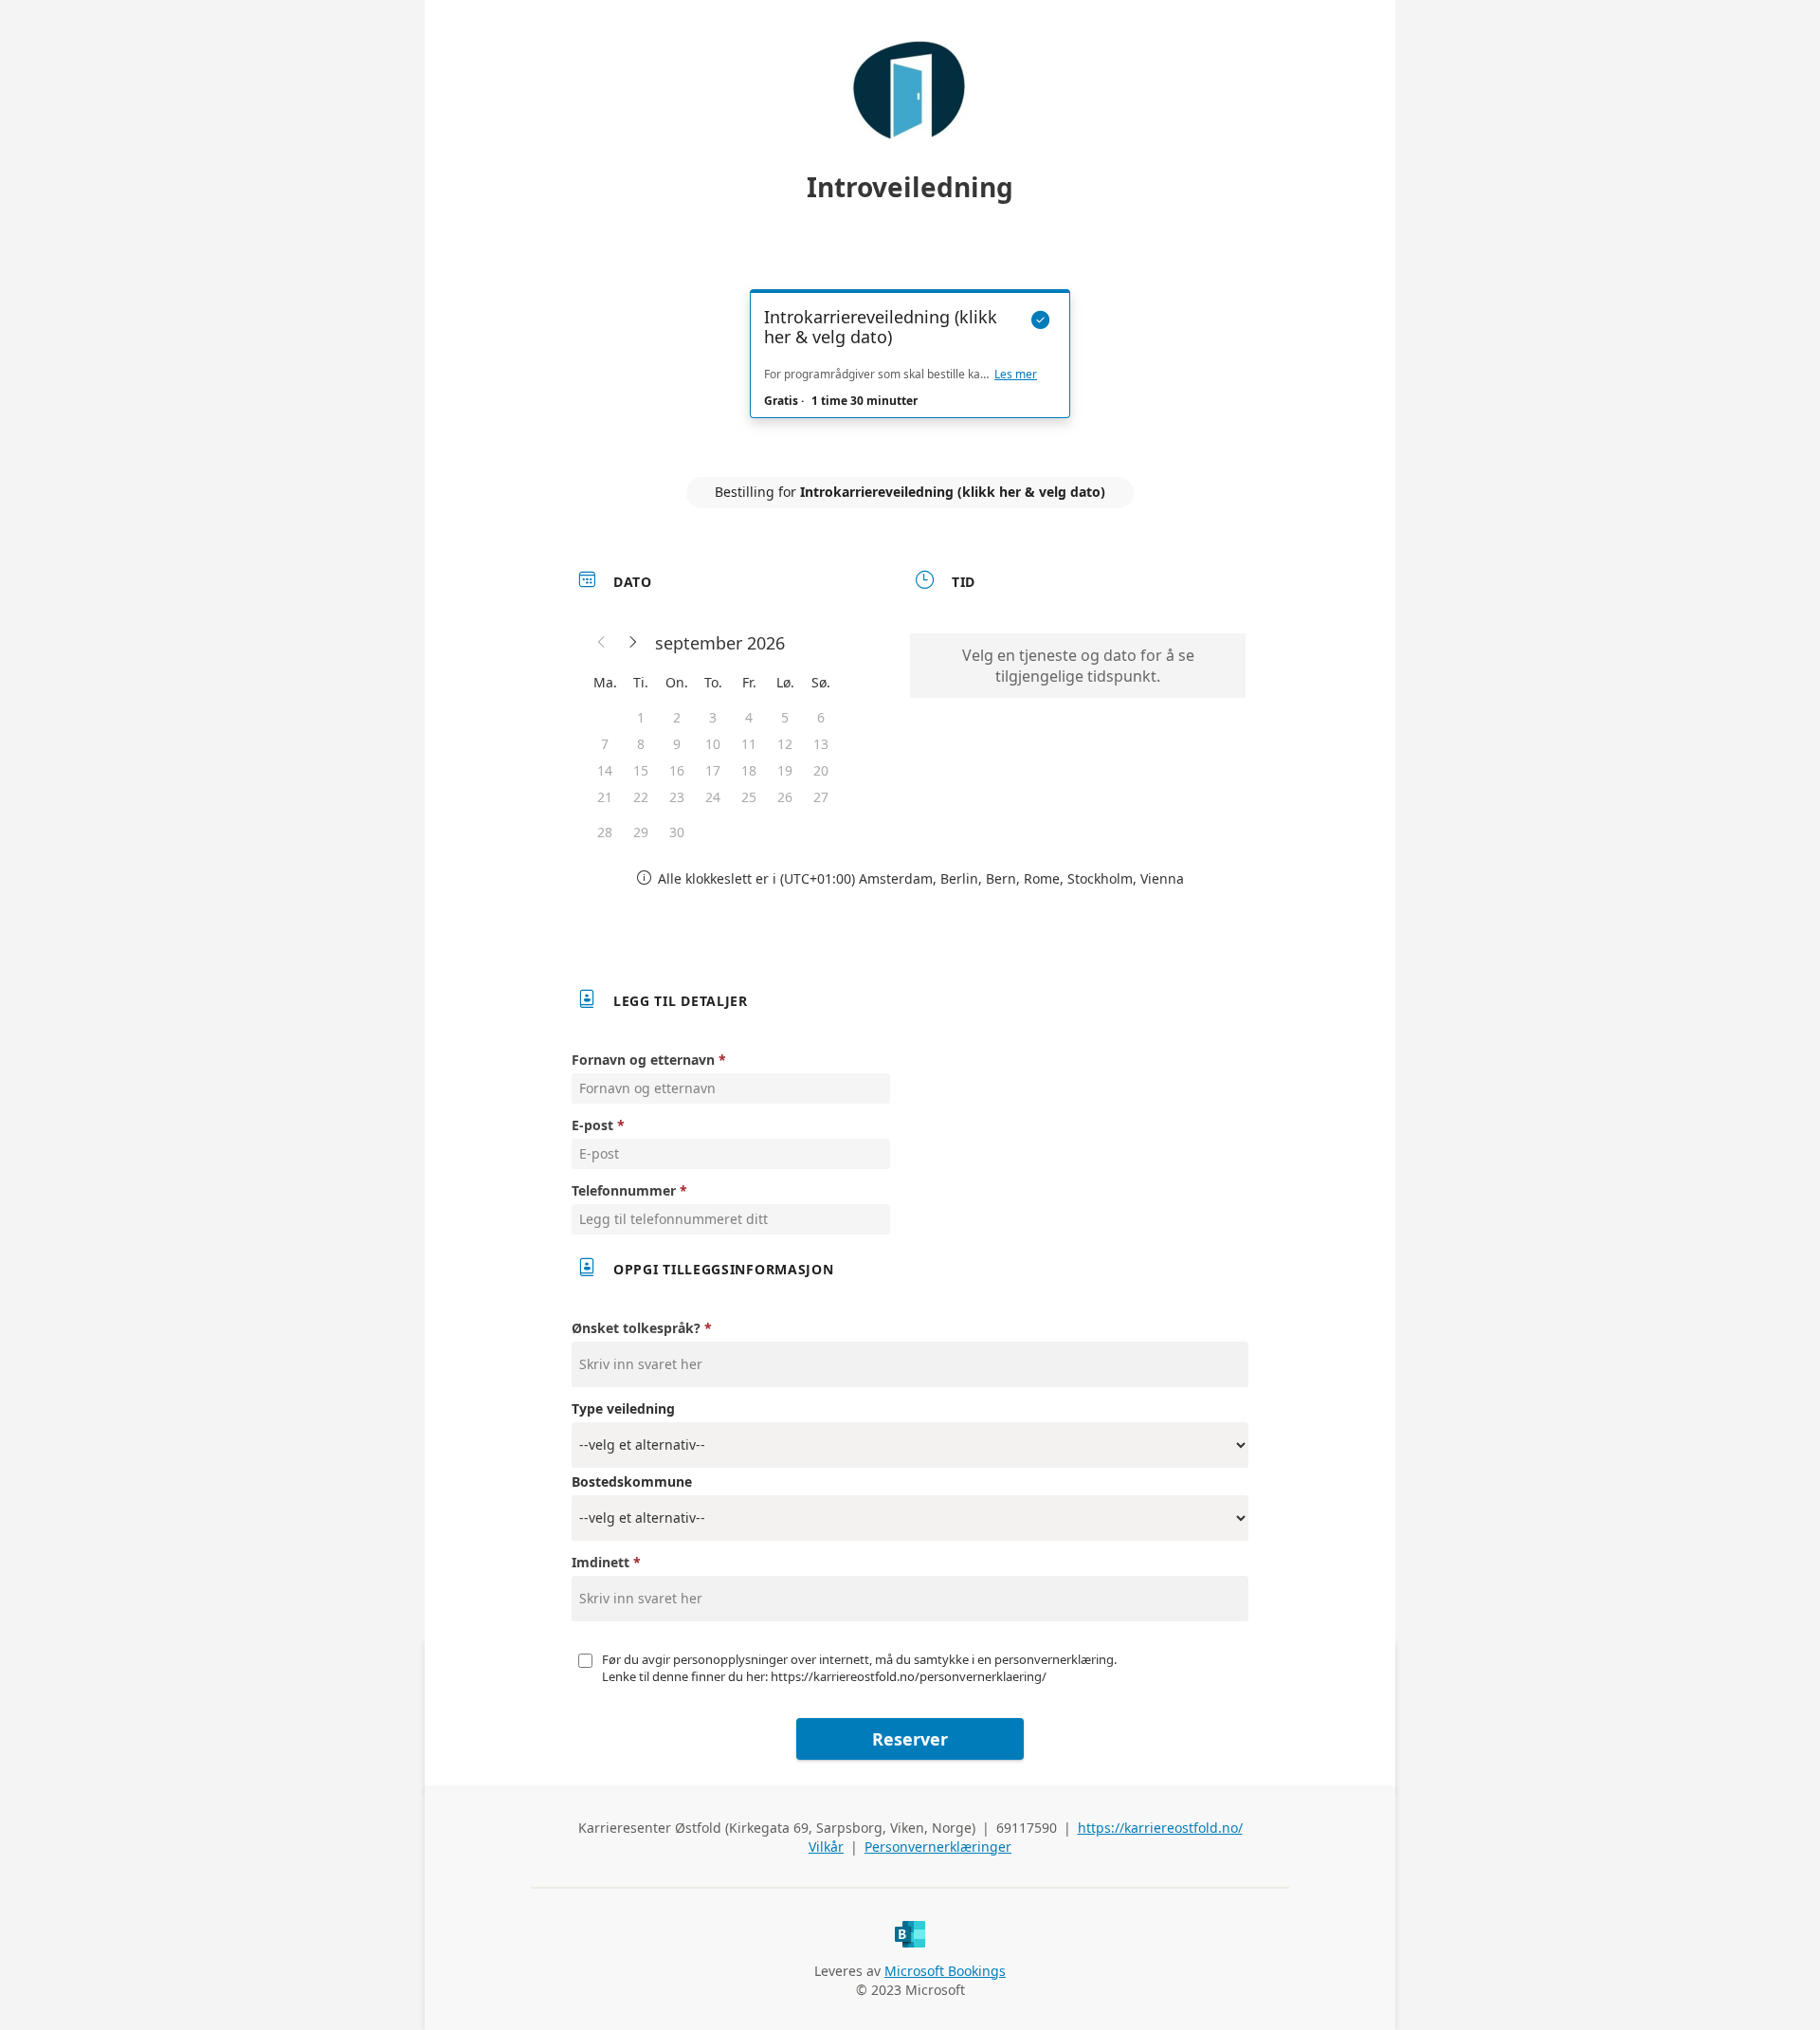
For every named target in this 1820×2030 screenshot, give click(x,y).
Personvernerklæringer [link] (938, 1847)
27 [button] (821, 797)
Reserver (910, 1739)
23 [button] (677, 797)
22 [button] (641, 797)
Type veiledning (623, 1408)
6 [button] (821, 717)
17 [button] (713, 770)
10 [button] (713, 744)
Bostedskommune (632, 1481)
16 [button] (677, 770)
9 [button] (677, 744)
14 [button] (605, 770)
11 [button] (749, 744)
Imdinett (601, 1562)
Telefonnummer (624, 1190)
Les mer (1016, 375)
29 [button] (641, 832)
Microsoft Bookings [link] (945, 1971)
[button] (602, 643)
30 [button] (677, 832)
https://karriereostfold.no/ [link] (1160, 1828)
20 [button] (821, 770)
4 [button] (749, 717)
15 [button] (641, 770)
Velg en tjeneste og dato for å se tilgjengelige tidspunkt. (1078, 666)
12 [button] (785, 744)
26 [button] (785, 797)
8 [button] (641, 744)
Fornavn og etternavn (643, 1060)
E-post (592, 1125)
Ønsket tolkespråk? (636, 1328)
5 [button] (785, 717)
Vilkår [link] (826, 1847)
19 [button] (785, 770)
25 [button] (749, 797)
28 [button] (605, 832)
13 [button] (821, 744)
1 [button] (641, 717)
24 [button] (713, 797)
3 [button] (713, 717)
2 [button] (677, 717)
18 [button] (749, 770)
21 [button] (605, 797)
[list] (910, 371)
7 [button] (605, 744)
